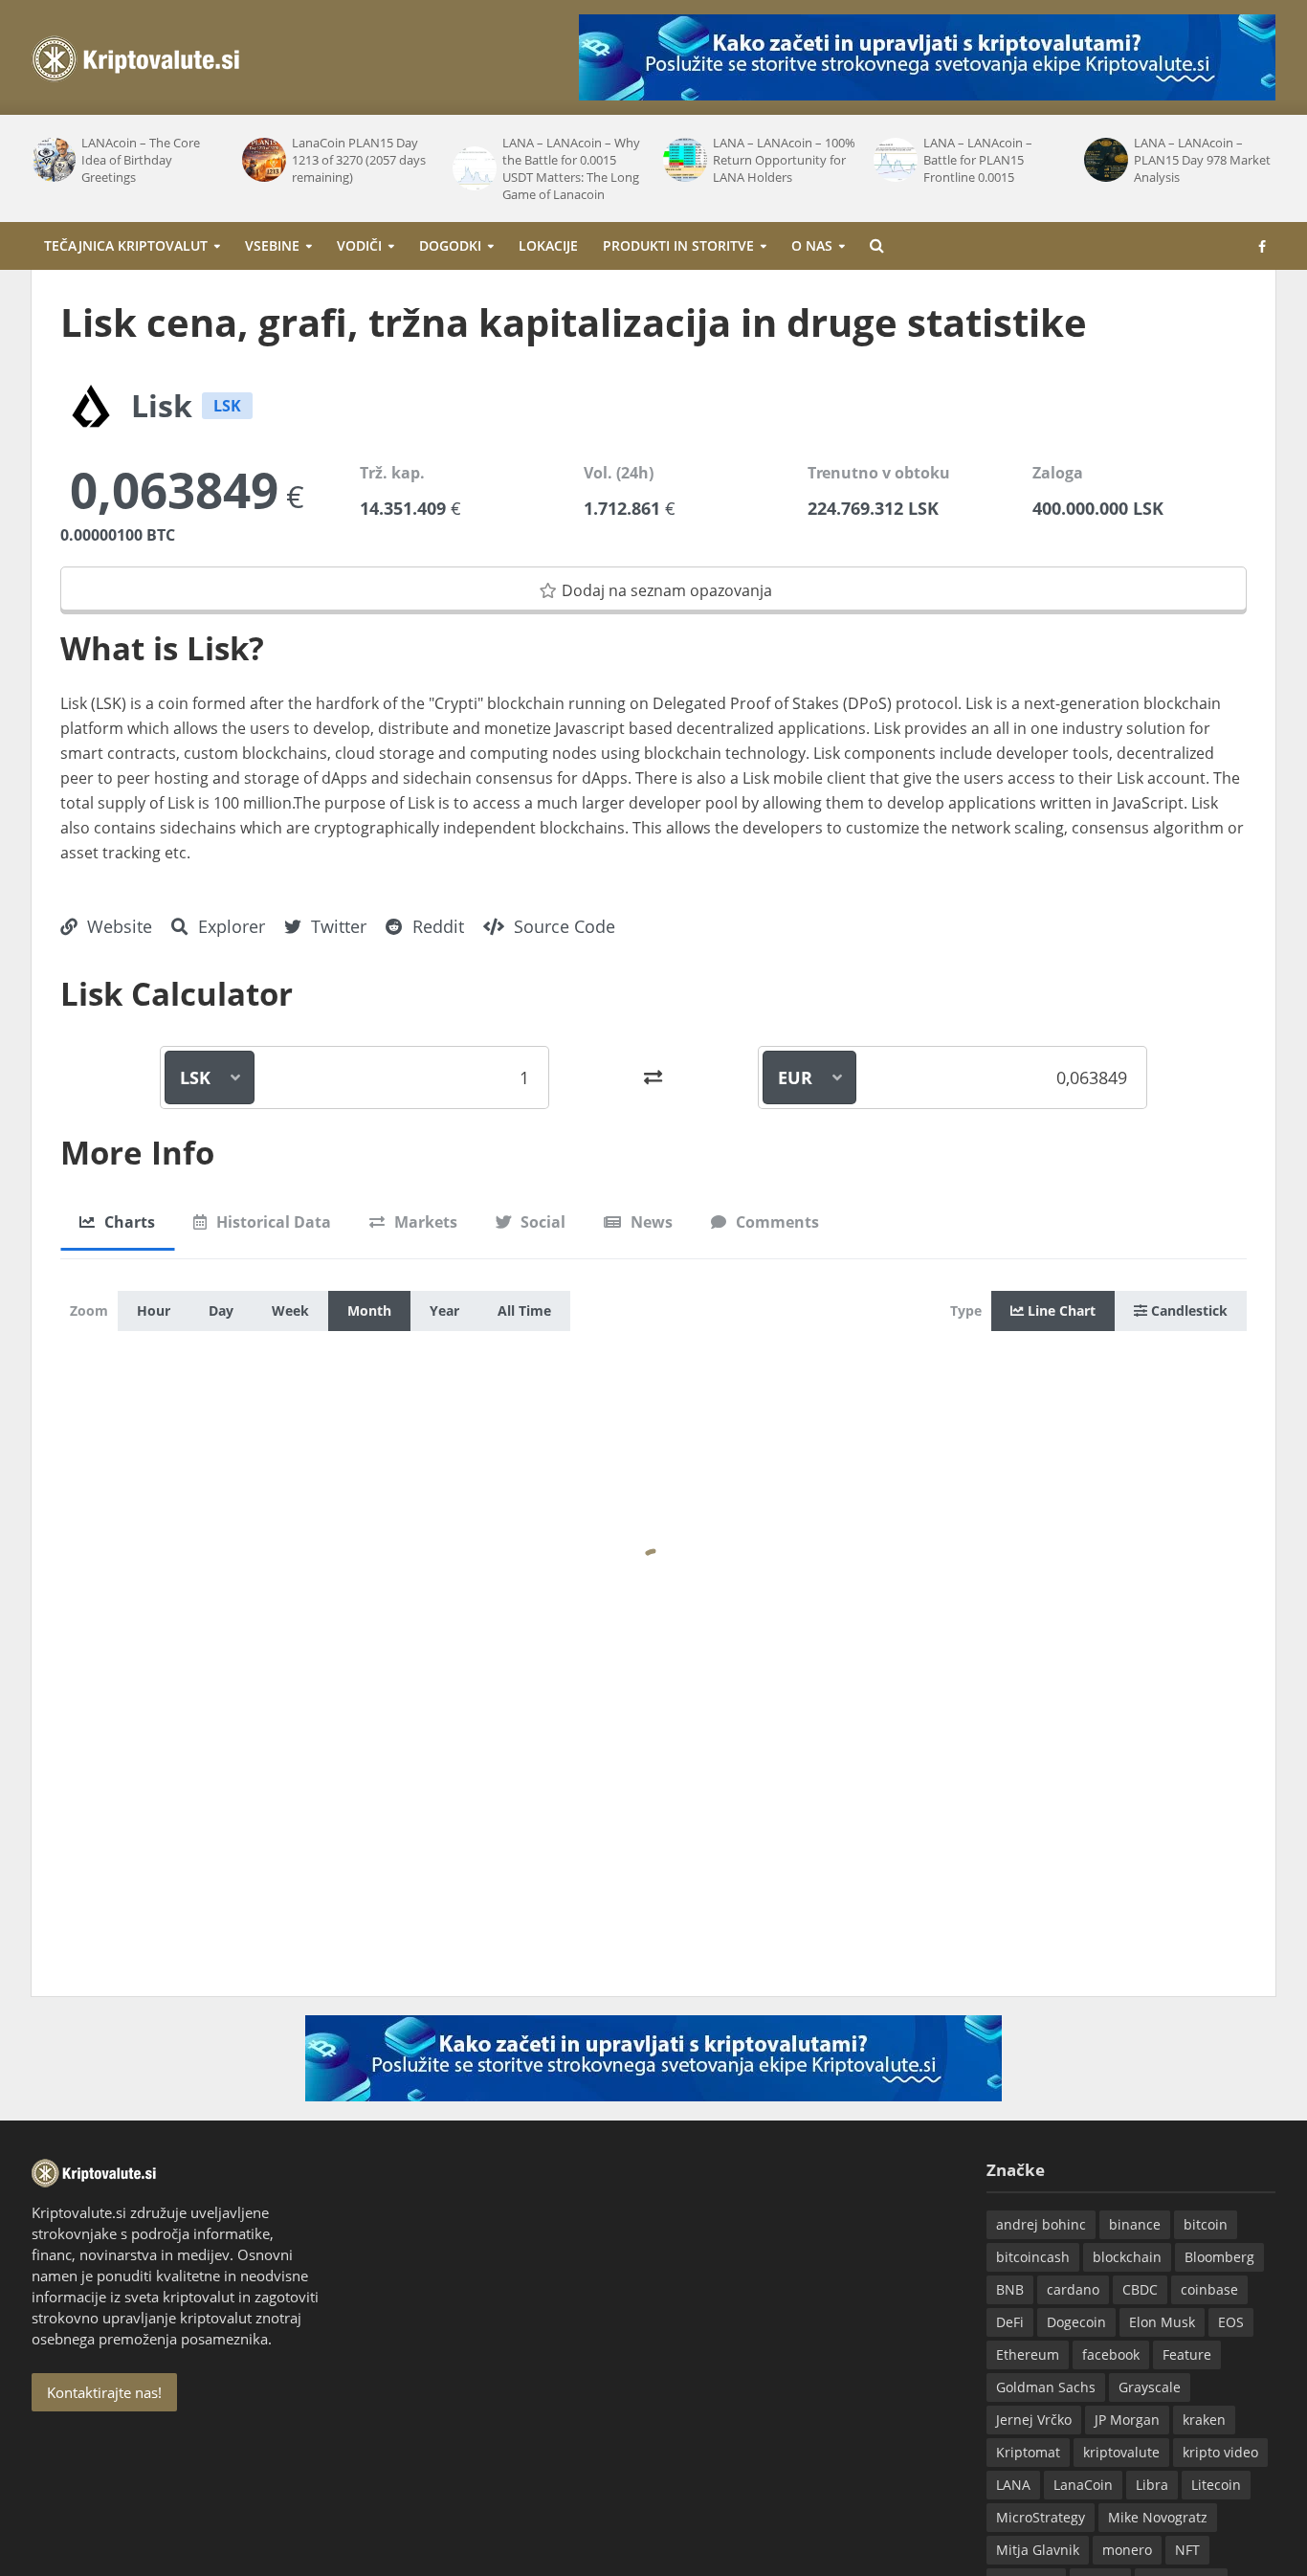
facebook (1111, 2354)
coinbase (1209, 2289)
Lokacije (548, 245)
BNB (1010, 2289)
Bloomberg (1219, 2257)
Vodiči (359, 245)
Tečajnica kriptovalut (126, 245)
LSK (195, 1077)
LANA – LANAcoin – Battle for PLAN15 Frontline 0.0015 (978, 160)
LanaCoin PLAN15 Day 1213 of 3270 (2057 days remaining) (359, 160)
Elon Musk (1162, 2322)
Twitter (336, 926)
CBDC (1140, 2289)
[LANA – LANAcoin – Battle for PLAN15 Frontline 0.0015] (894, 160)
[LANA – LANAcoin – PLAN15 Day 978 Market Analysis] (1104, 160)
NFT (1187, 2550)
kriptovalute (1121, 2452)
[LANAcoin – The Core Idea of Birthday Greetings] (52, 160)
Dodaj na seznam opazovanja (667, 590)
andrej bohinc (1041, 2224)
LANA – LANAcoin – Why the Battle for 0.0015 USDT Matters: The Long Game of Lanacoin (571, 168)
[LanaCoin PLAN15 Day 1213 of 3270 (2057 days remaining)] (262, 160)
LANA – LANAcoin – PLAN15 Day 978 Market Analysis (1202, 160)
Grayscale (1150, 2387)
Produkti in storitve (678, 245)
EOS (1231, 2322)
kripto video (1220, 2452)
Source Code (562, 926)
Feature (1187, 2354)
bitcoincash (1033, 2257)
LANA (1013, 2485)
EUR (795, 1077)
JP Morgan (1127, 2420)
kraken (1204, 2420)
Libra (1152, 2485)
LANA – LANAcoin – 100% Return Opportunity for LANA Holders (784, 160)
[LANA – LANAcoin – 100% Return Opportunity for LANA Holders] (683, 160)
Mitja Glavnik (1038, 2550)
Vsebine (272, 245)
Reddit (436, 926)
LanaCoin (1083, 2485)
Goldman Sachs (1046, 2387)
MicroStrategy (1041, 2517)
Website (117, 926)
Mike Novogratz (1158, 2517)
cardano (1073, 2289)
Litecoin (1216, 2485)
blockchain (1127, 2257)
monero (1127, 2550)
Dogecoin (1076, 2322)
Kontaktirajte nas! (104, 2392)
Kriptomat (1028, 2452)
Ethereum (1028, 2354)
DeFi (1010, 2322)
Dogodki (450, 245)
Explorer (229, 926)
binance (1135, 2224)
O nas (812, 245)
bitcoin (1206, 2224)
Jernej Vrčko (1034, 2420)
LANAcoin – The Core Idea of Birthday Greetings (141, 160)
